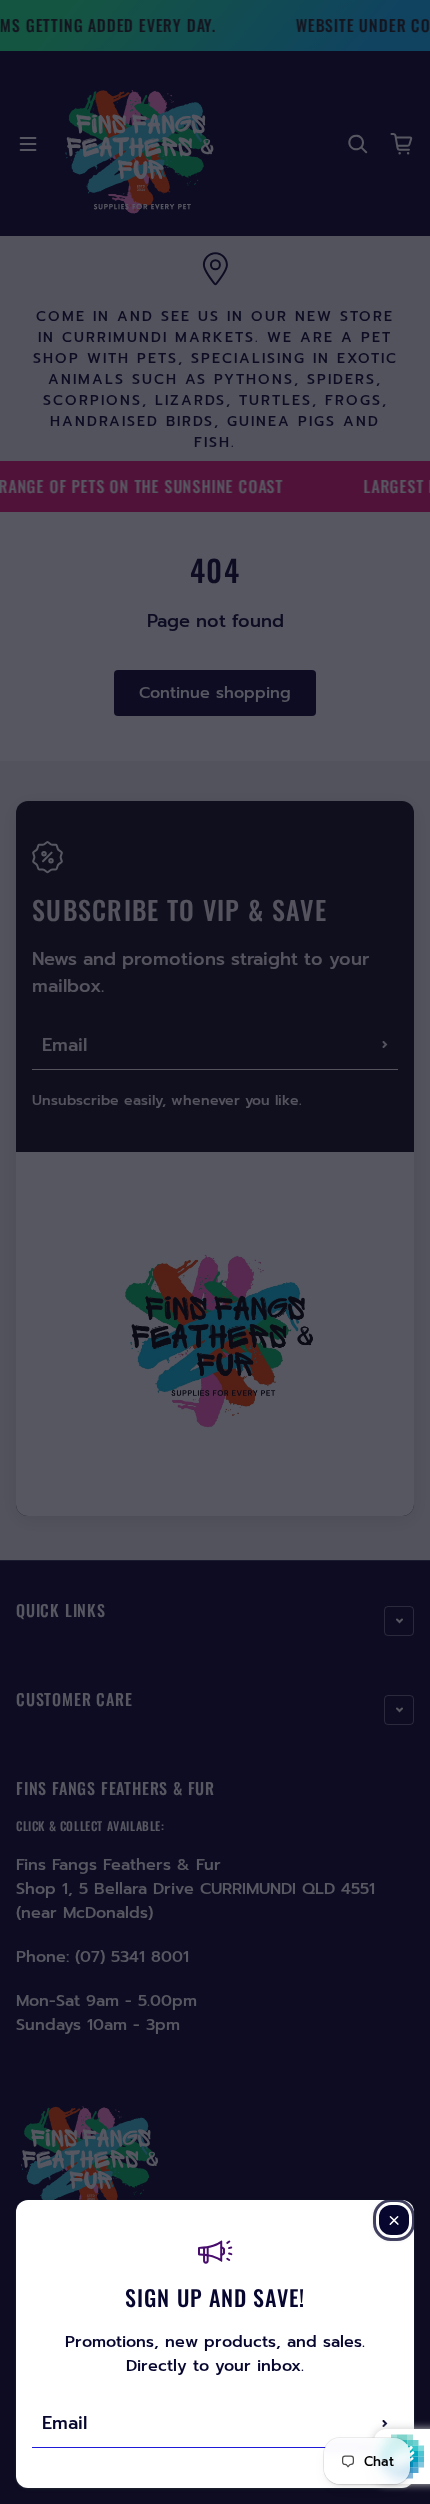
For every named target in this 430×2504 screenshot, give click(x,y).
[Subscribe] (385, 2423)
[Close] (394, 2220)
